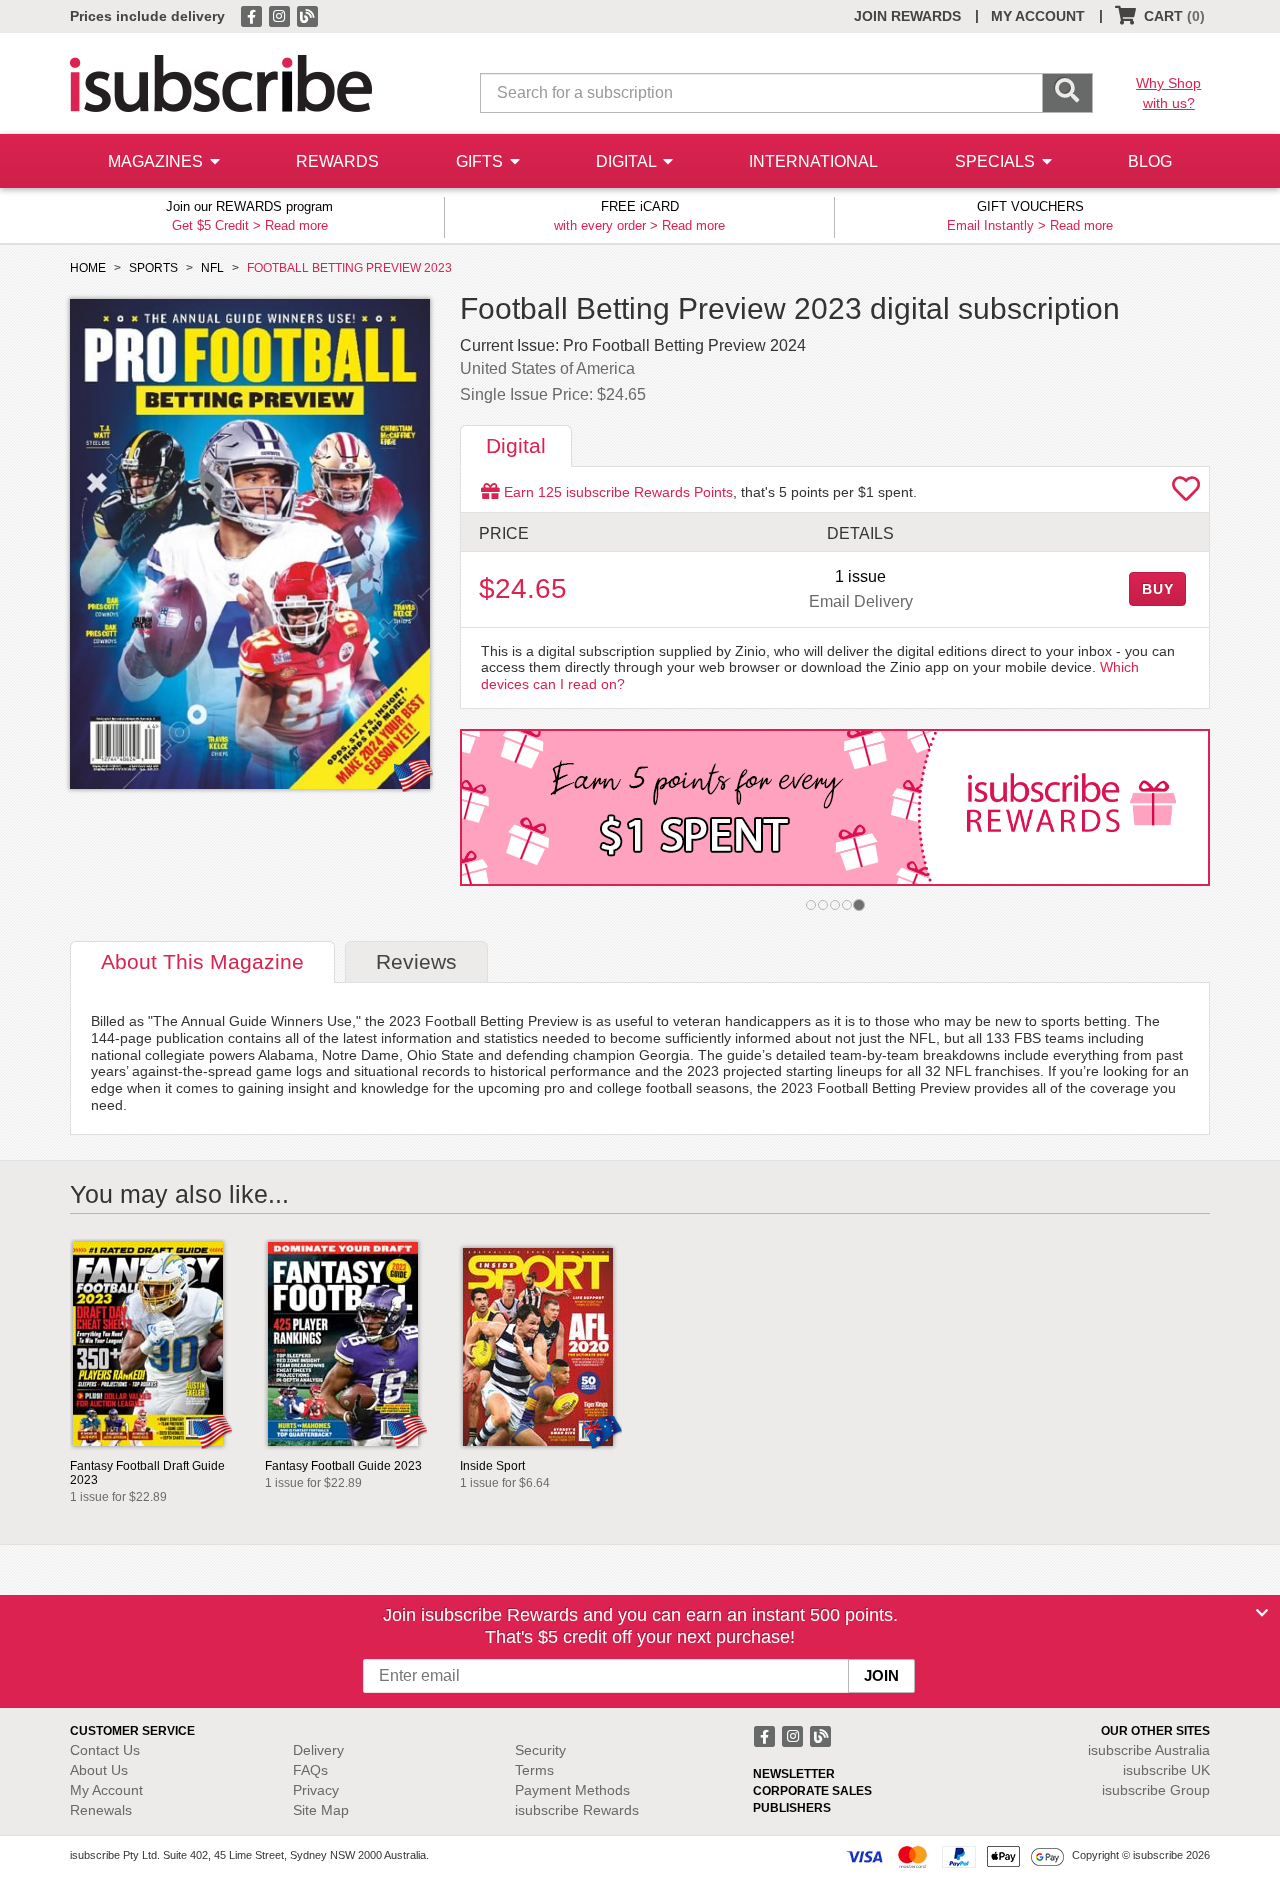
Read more (296, 225)
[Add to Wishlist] (1186, 494)
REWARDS (337, 161)
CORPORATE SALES (812, 1791)
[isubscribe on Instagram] (281, 15)
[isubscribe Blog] (307, 15)
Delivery (318, 1750)
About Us (99, 1770)
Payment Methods (572, 1790)
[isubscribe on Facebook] (253, 15)
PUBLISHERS (792, 1808)
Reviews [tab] (416, 961)
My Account (106, 1790)
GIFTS (481, 161)
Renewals (101, 1810)
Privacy (316, 1790)
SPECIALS (997, 161)
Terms (534, 1770)
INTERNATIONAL (813, 161)
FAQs (310, 1770)
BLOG (1150, 161)
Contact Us (105, 1750)
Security (540, 1750)
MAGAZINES (157, 161)
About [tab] (202, 961)
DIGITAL (628, 161)
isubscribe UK (1166, 1770)
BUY (1158, 589)
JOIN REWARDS (907, 16)
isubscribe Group (1156, 1790)
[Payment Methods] (955, 1856)
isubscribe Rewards (577, 1810)
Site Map (321, 1810)
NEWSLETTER (794, 1774)
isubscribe (1149, 1750)
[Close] (1262, 1613)
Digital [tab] (516, 445)
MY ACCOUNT (1038, 16)
